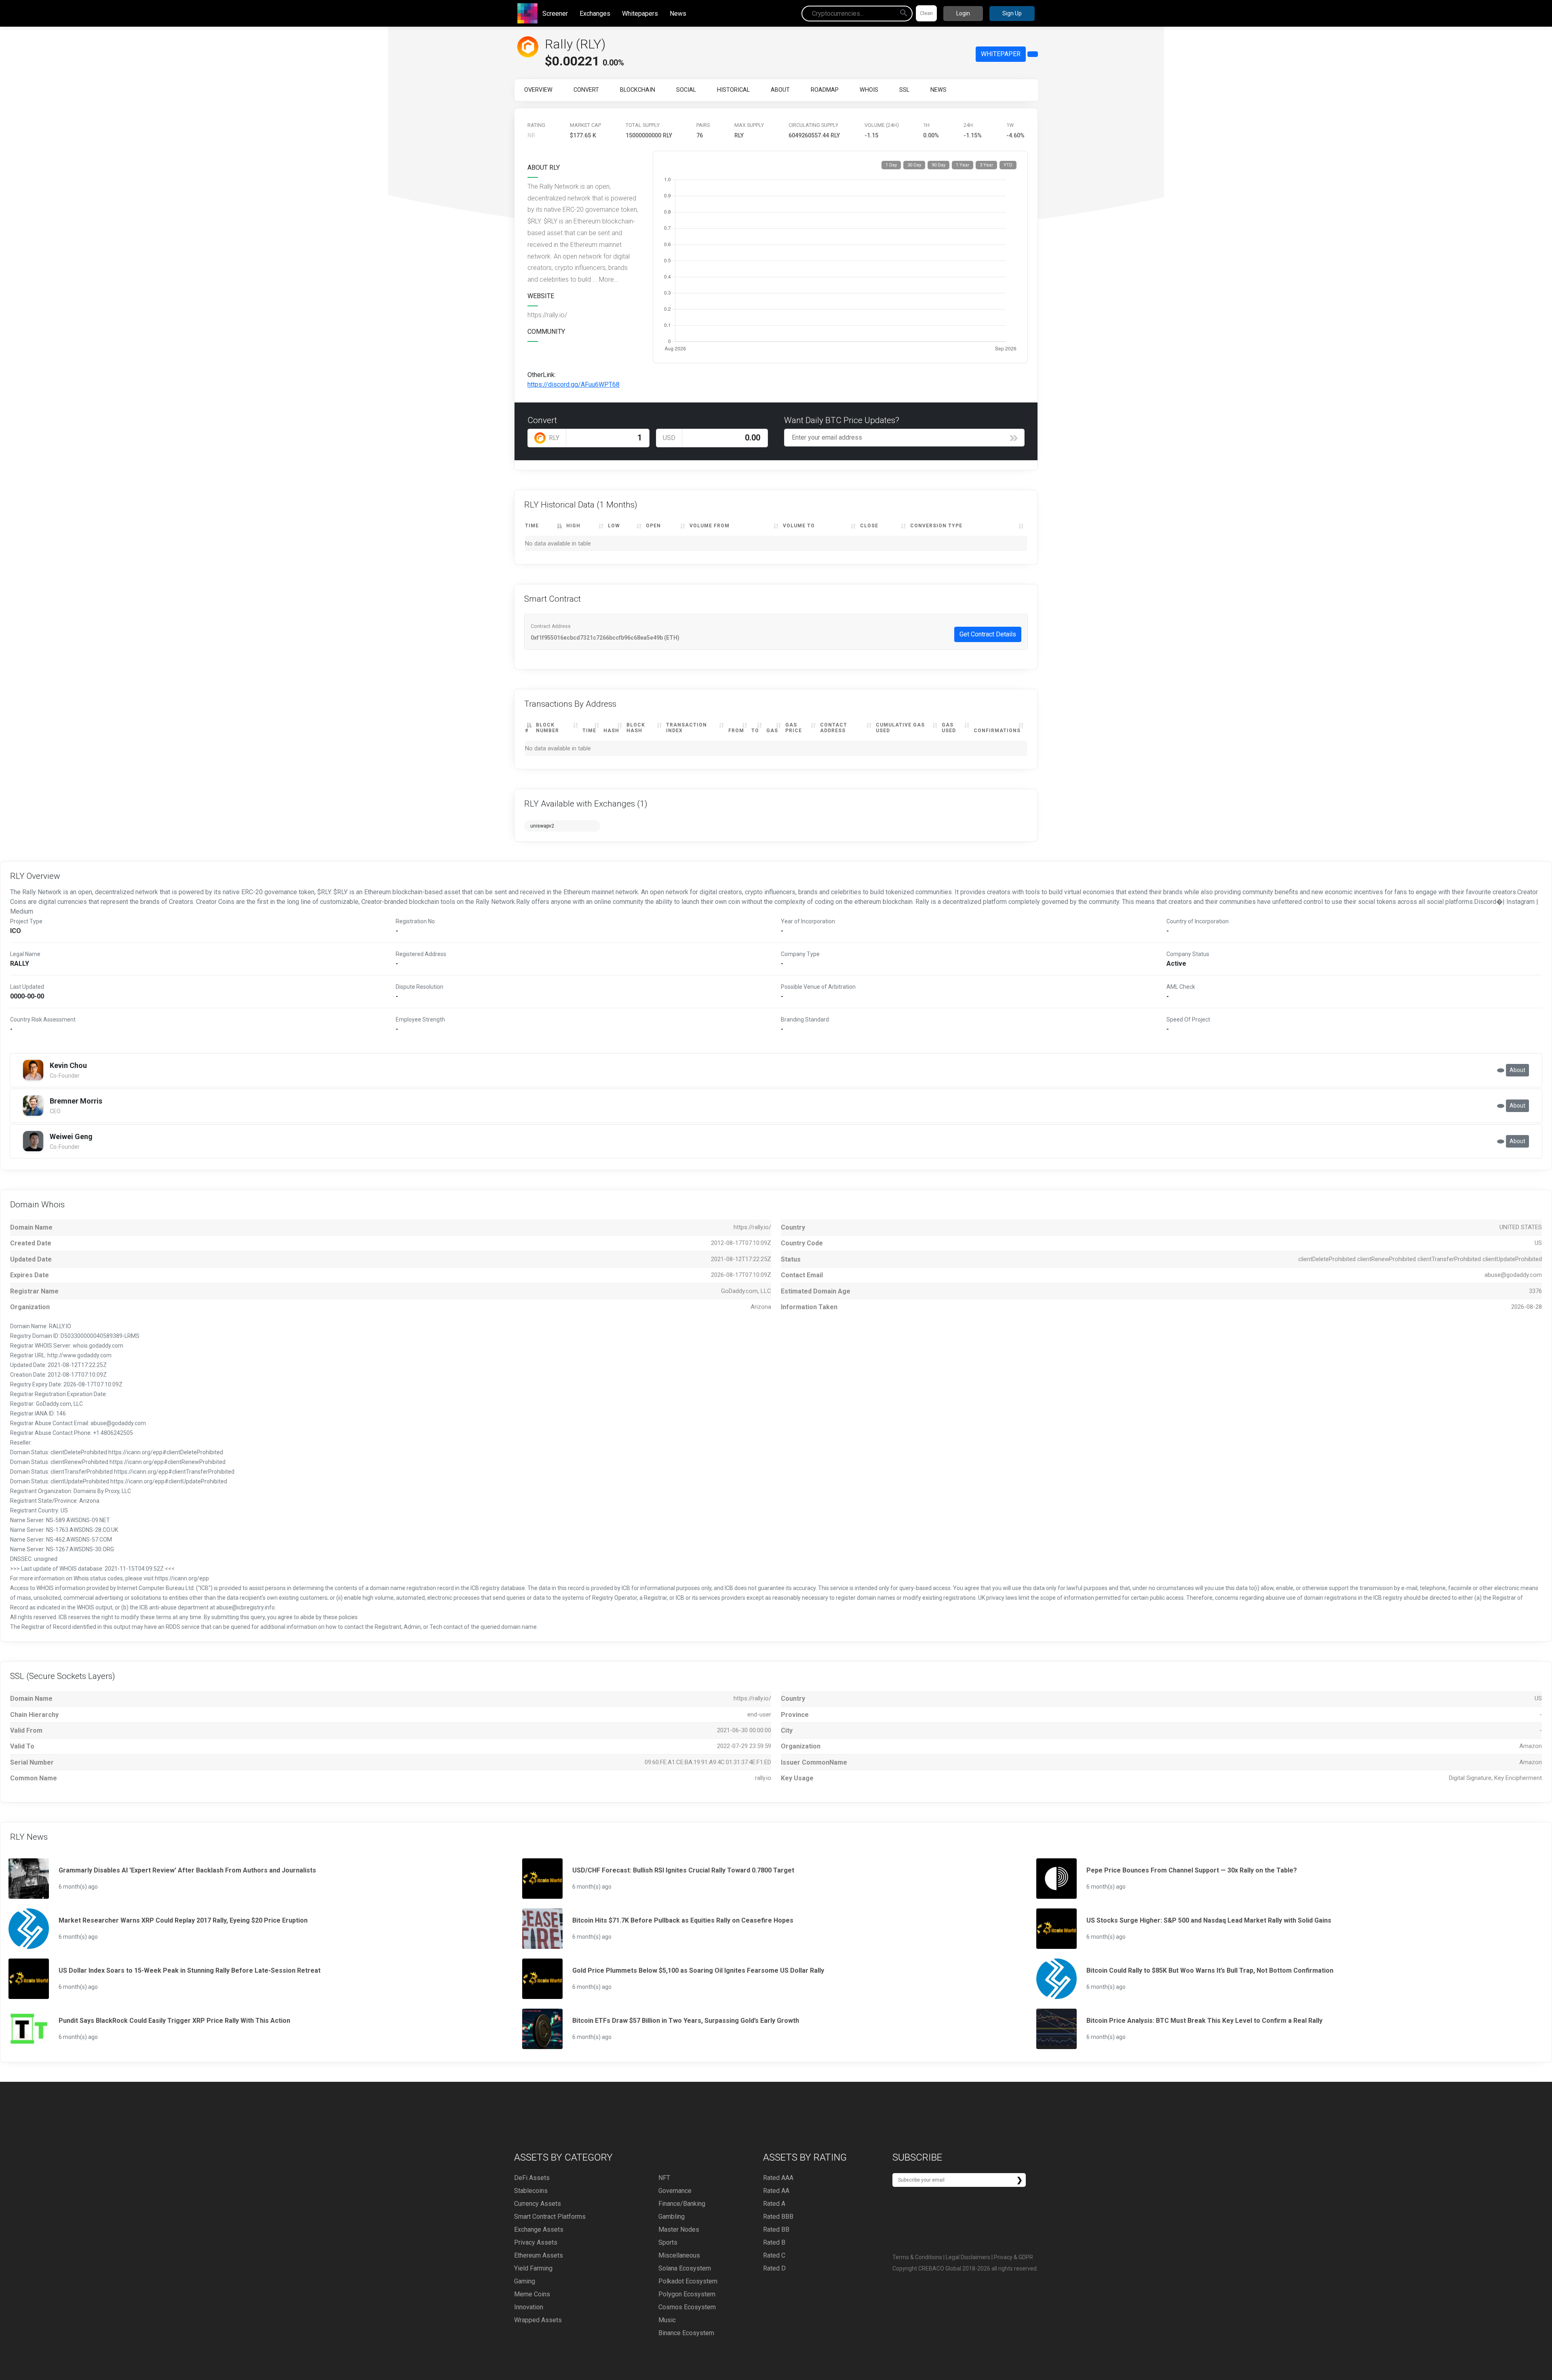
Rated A (774, 2204)
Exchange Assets (539, 2229)
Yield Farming (533, 2268)
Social (686, 90)
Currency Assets (538, 2204)
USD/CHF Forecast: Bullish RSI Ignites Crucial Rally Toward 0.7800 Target (683, 1870)
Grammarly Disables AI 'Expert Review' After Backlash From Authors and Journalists (187, 1870)
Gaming (525, 2281)
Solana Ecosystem (685, 2268)
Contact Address (834, 728)
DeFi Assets (532, 2178)
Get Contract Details (988, 634)
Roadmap (825, 90)
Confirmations (997, 731)
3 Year (986, 165)
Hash (611, 731)
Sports (668, 2242)
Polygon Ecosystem (687, 2294)
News (678, 14)
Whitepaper (1001, 54)
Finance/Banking (682, 2204)
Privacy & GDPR (1013, 2257)
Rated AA (776, 2191)
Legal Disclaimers (968, 2257)
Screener (555, 14)
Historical (733, 90)
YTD (1008, 165)
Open (653, 526)
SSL (904, 90)
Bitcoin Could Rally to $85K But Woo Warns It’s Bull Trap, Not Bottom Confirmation (1210, 1970)
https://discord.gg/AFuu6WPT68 (574, 384)
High (573, 526)
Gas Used (949, 728)
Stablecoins (531, 2191)
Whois (869, 90)
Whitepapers (640, 14)
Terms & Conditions (917, 2257)
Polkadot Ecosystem (688, 2281)
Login (963, 13)
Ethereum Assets (539, 2255)
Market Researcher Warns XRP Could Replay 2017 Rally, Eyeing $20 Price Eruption (183, 1920)
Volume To (799, 526)
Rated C (774, 2255)
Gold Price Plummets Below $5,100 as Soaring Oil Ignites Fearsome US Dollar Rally (698, 1970)
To (755, 731)
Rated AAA (778, 2178)
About (780, 90)
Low (614, 526)
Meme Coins (532, 2294)
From (736, 731)
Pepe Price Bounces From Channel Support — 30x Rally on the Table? (1192, 1870)
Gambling (672, 2217)
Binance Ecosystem (686, 2333)
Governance (675, 2191)
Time (532, 526)
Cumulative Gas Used (900, 728)
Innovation (529, 2307)
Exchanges (595, 14)
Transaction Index (686, 728)
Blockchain (638, 90)
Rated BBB (778, 2217)
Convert (586, 90)
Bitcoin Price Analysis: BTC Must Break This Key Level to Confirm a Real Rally (1204, 2021)
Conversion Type (936, 526)
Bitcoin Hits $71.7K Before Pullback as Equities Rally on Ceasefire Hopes (683, 1920)
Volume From (710, 526)
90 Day (938, 165)
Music (667, 2320)
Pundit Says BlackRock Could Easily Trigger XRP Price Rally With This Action (174, 2021)
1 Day (891, 165)
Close (869, 526)
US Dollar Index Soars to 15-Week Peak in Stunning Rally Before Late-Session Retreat (190, 1970)
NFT (664, 2178)
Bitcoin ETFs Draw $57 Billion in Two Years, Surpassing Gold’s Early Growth (686, 2021)
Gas (772, 731)
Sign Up (1012, 13)
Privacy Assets (536, 2242)
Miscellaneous (679, 2255)
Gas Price (794, 728)
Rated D (774, 2268)
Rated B (774, 2242)
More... (609, 279)
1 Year (963, 165)
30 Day (914, 165)
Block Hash (636, 728)
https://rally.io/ (547, 315)
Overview (538, 90)
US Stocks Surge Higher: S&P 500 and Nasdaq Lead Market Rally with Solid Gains (1209, 1920)
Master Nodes (679, 2229)
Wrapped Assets (538, 2320)
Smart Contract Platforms (550, 2217)
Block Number (547, 728)
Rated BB (776, 2229)
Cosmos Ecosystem (687, 2307)
